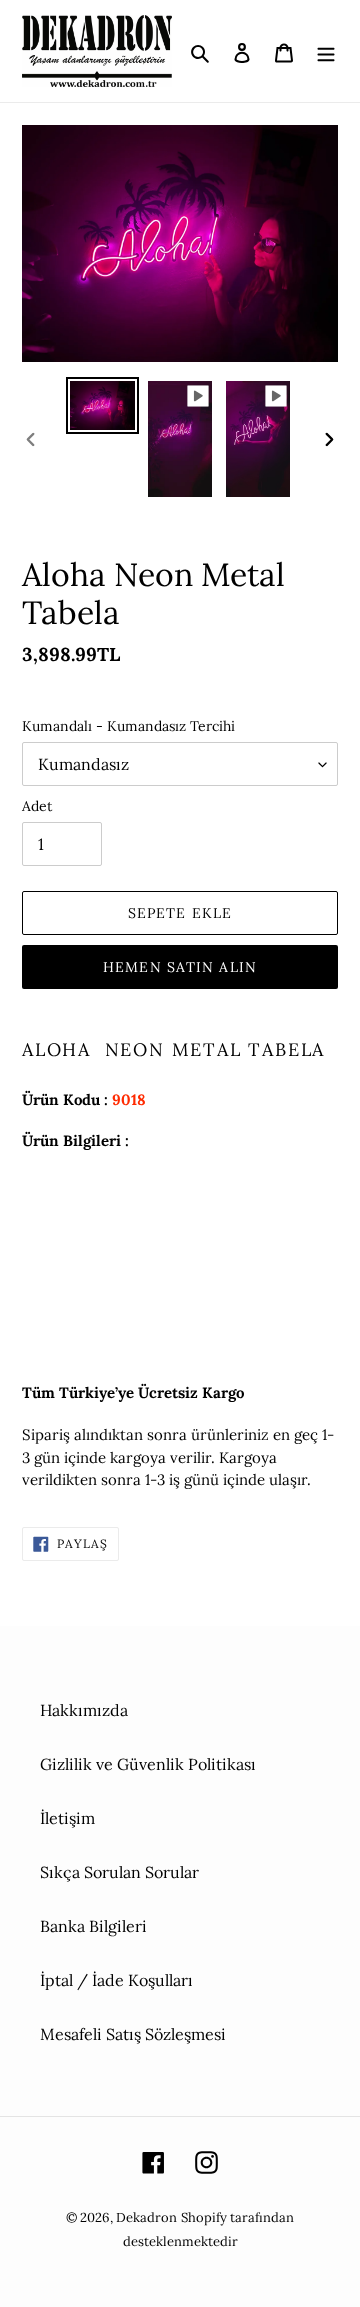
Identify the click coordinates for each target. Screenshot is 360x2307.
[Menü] (326, 51)
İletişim (67, 1818)
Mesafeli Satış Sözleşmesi (133, 2034)
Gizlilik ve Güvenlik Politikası (148, 1764)
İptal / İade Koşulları (116, 1980)
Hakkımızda (84, 1710)
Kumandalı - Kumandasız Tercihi (128, 726)
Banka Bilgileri (93, 1926)
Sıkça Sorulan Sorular (119, 1872)
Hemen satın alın (180, 967)
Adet (37, 806)
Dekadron (146, 2217)
